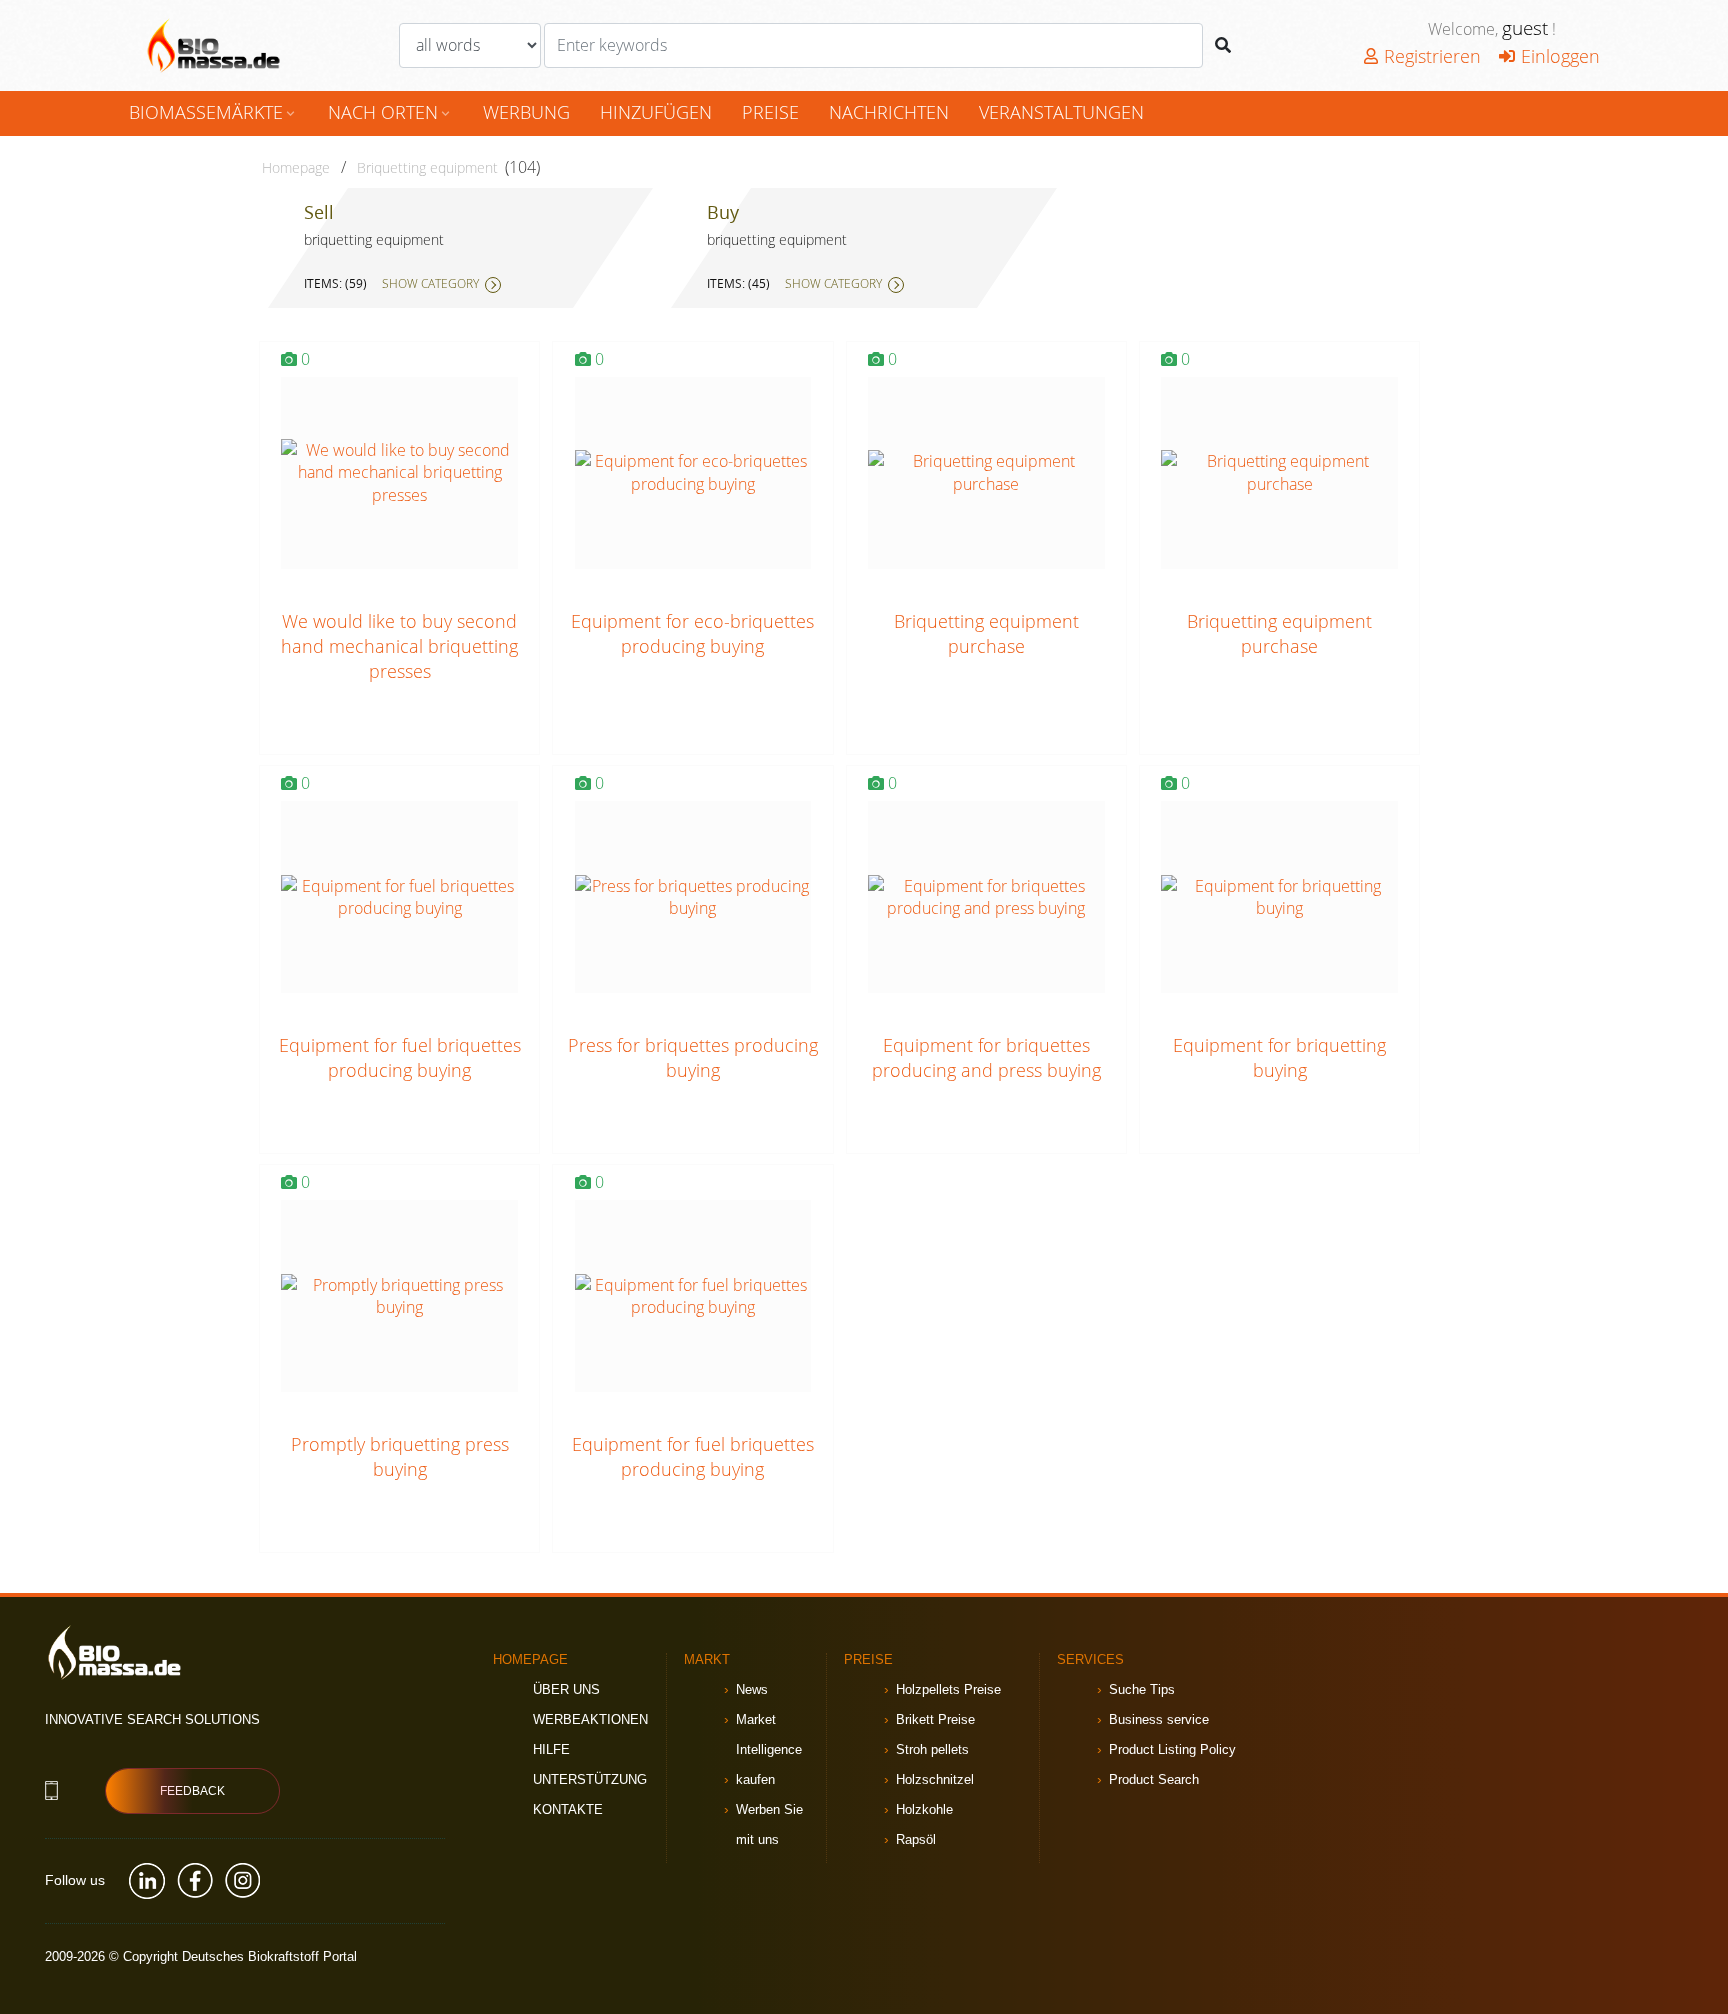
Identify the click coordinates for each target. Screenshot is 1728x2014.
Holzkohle (924, 1809)
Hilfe (551, 1749)
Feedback (192, 1791)
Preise (770, 112)
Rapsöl (916, 1839)
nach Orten (390, 112)
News (752, 1689)
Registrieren (1432, 56)
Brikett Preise (935, 1719)
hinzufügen (656, 112)
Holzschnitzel (935, 1779)
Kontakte (568, 1809)
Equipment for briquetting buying (1279, 1057)
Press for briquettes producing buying (693, 1057)
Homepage (296, 167)
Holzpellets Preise (948, 1689)
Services (1090, 1659)
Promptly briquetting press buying (400, 1456)
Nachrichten (889, 112)
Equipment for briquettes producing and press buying (986, 1057)
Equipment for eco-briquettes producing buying (692, 633)
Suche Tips (1142, 1689)
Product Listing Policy (1172, 1749)
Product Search (1154, 1779)
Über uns (566, 1689)
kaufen (755, 1779)
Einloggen (1560, 56)
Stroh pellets (932, 1749)
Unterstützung (590, 1779)
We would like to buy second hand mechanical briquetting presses (399, 646)
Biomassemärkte (213, 112)
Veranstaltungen (1061, 112)
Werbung (526, 112)
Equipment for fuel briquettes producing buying (400, 1057)
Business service (1159, 1719)
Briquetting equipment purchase (986, 633)
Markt (707, 1659)
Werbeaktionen (590, 1719)
